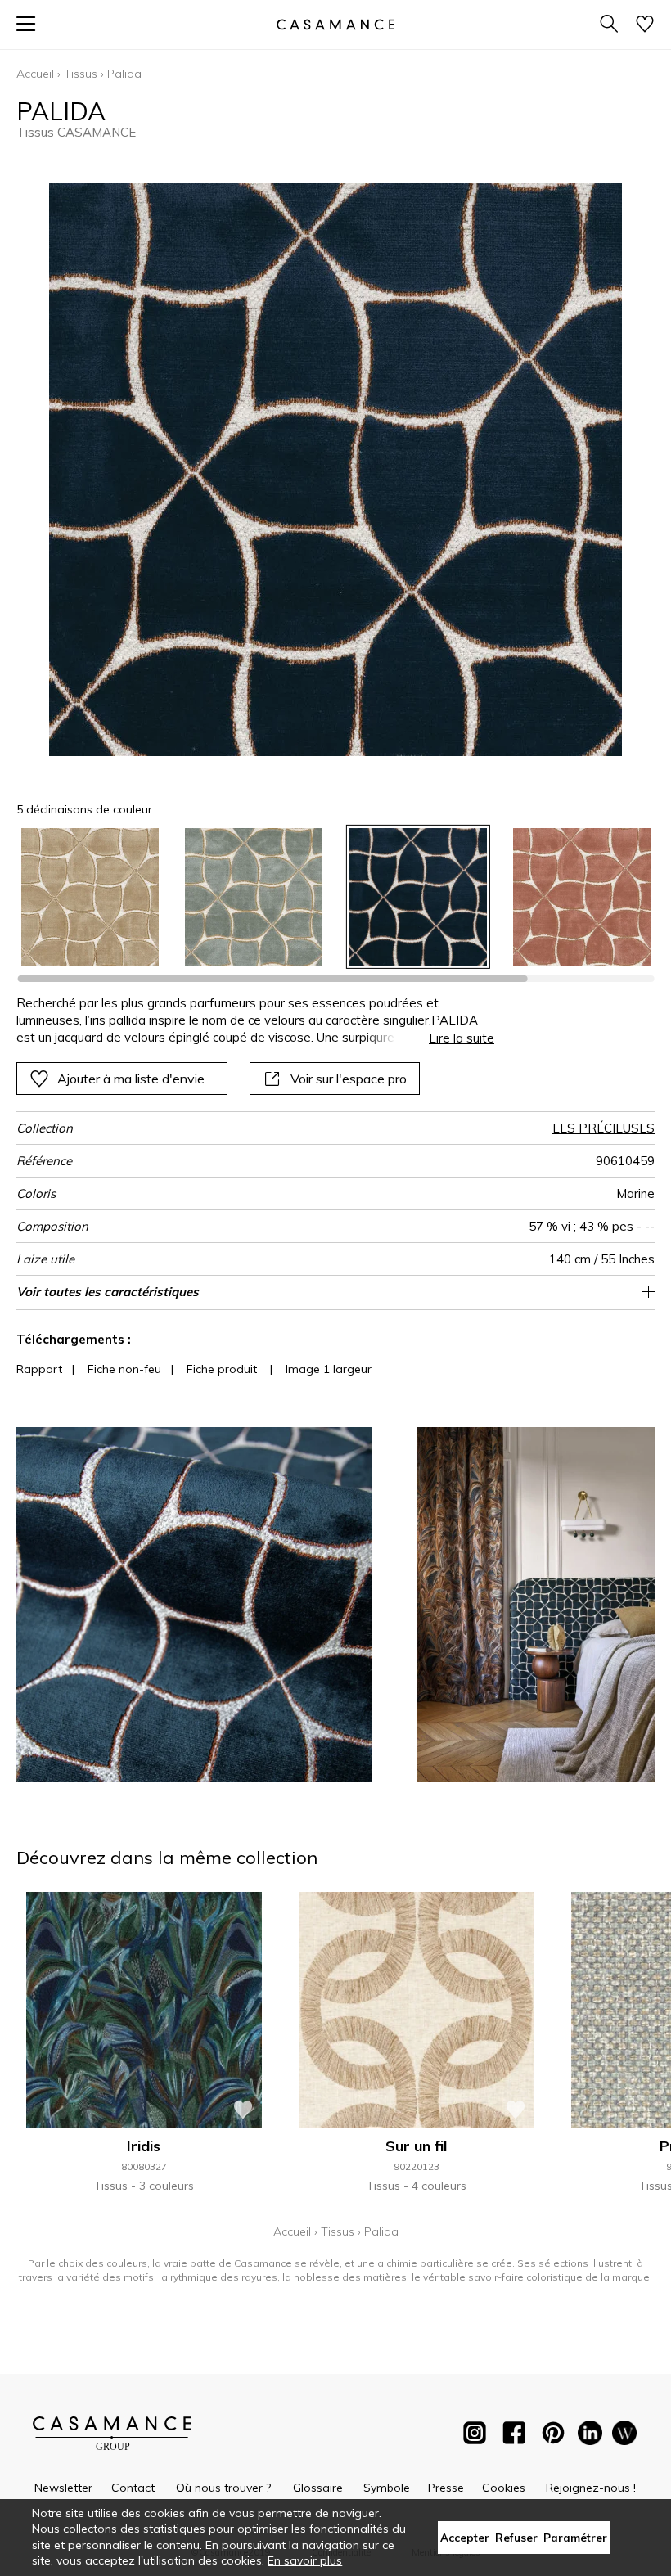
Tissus (81, 74)
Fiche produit (222, 1369)
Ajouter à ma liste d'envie (131, 1079)
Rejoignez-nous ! (591, 2488)
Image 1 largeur (329, 1369)
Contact (133, 2488)
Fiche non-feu (124, 1369)
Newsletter (63, 2488)
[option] (90, 897)
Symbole (387, 2488)
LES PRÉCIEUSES (603, 1128)
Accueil (35, 74)
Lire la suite (462, 1038)
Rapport (39, 1369)
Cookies (504, 2488)
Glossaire (318, 2488)
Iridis (144, 2146)
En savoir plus (305, 2560)
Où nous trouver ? (223, 2488)
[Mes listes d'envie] (645, 25)
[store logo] (335, 24)
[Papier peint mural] (624, 2436)
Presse (446, 2488)
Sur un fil (416, 2146)
